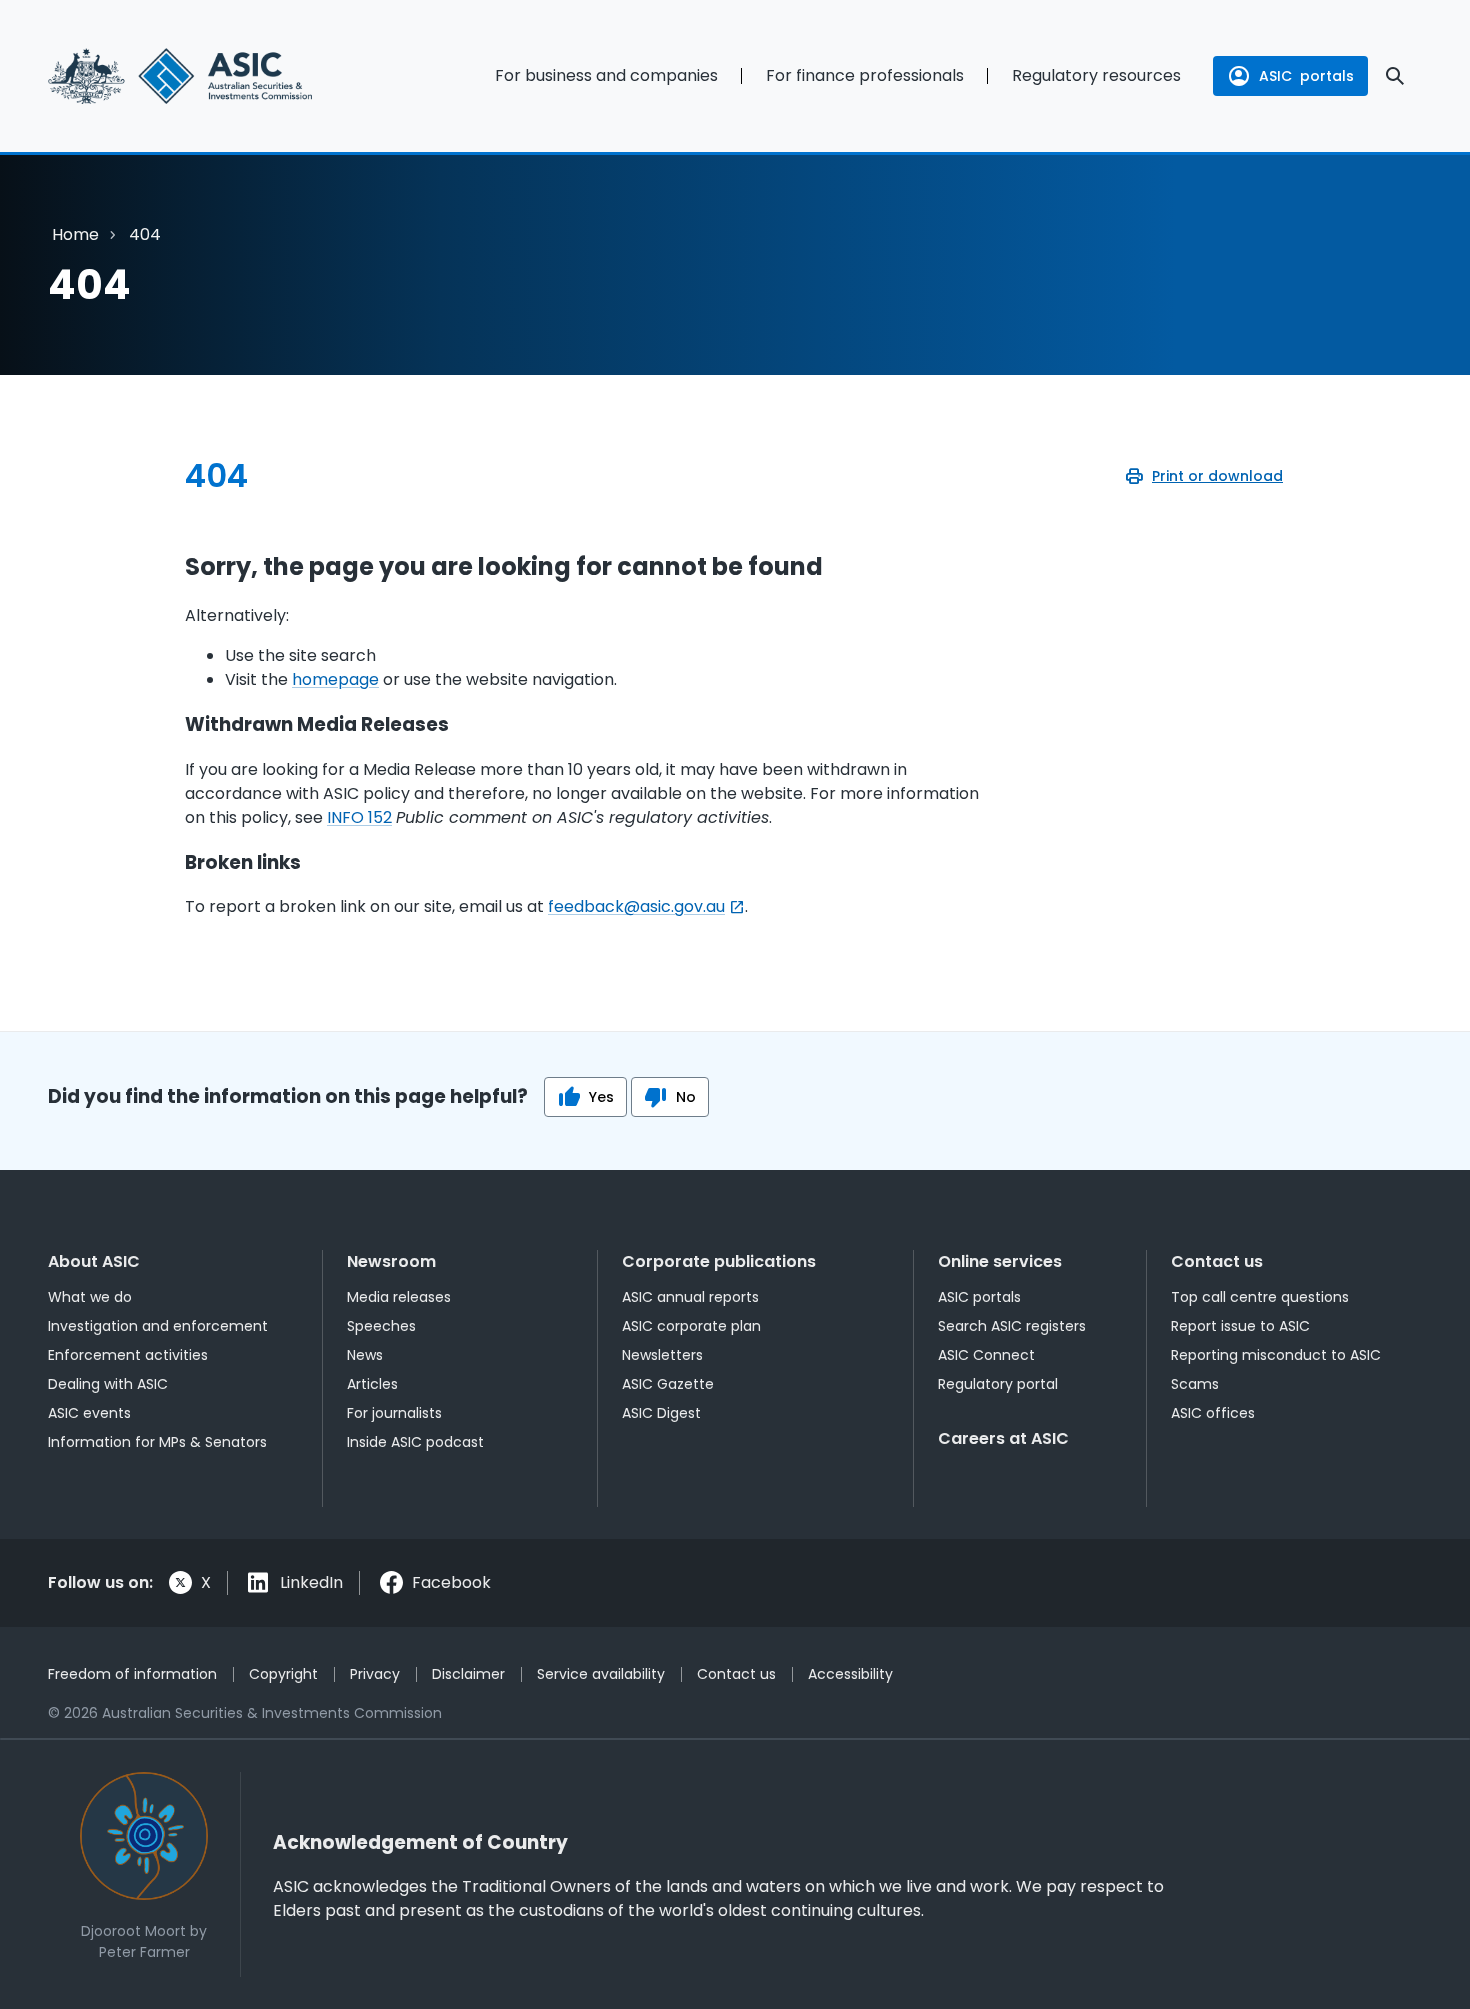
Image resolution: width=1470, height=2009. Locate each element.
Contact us (1217, 1261)
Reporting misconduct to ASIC (1276, 1355)
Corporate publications (719, 1261)
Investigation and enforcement (158, 1326)
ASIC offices (1213, 1413)
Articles (372, 1384)
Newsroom (391, 1261)
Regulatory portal (998, 1384)
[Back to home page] (206, 76)
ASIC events (89, 1413)
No (686, 1097)
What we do (90, 1297)
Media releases (399, 1297)
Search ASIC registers (1012, 1326)
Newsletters (662, 1355)
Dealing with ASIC (108, 1384)
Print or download (1217, 476)
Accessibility (850, 1674)
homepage (335, 679)
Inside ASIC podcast (415, 1442)
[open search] (1395, 76)
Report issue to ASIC (1240, 1326)
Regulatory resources (1096, 75)
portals (1306, 76)
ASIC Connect (986, 1355)
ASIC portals (979, 1297)
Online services (1000, 1261)
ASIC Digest (661, 1413)
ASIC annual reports (690, 1297)
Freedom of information (132, 1674)
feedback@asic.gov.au (636, 906)
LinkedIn (311, 1582)
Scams (1195, 1384)
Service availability (601, 1674)
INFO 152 (359, 817)
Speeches (381, 1326)
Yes (601, 1097)
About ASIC (94, 1261)
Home (75, 234)
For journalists (394, 1413)
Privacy (375, 1674)
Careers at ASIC (1003, 1438)
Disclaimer (468, 1674)
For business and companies (606, 75)
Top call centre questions (1260, 1297)
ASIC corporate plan (691, 1326)
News (365, 1355)
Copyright (283, 1674)
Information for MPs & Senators (157, 1442)
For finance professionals (865, 75)
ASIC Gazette (668, 1384)
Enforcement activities (128, 1355)
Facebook (451, 1582)
